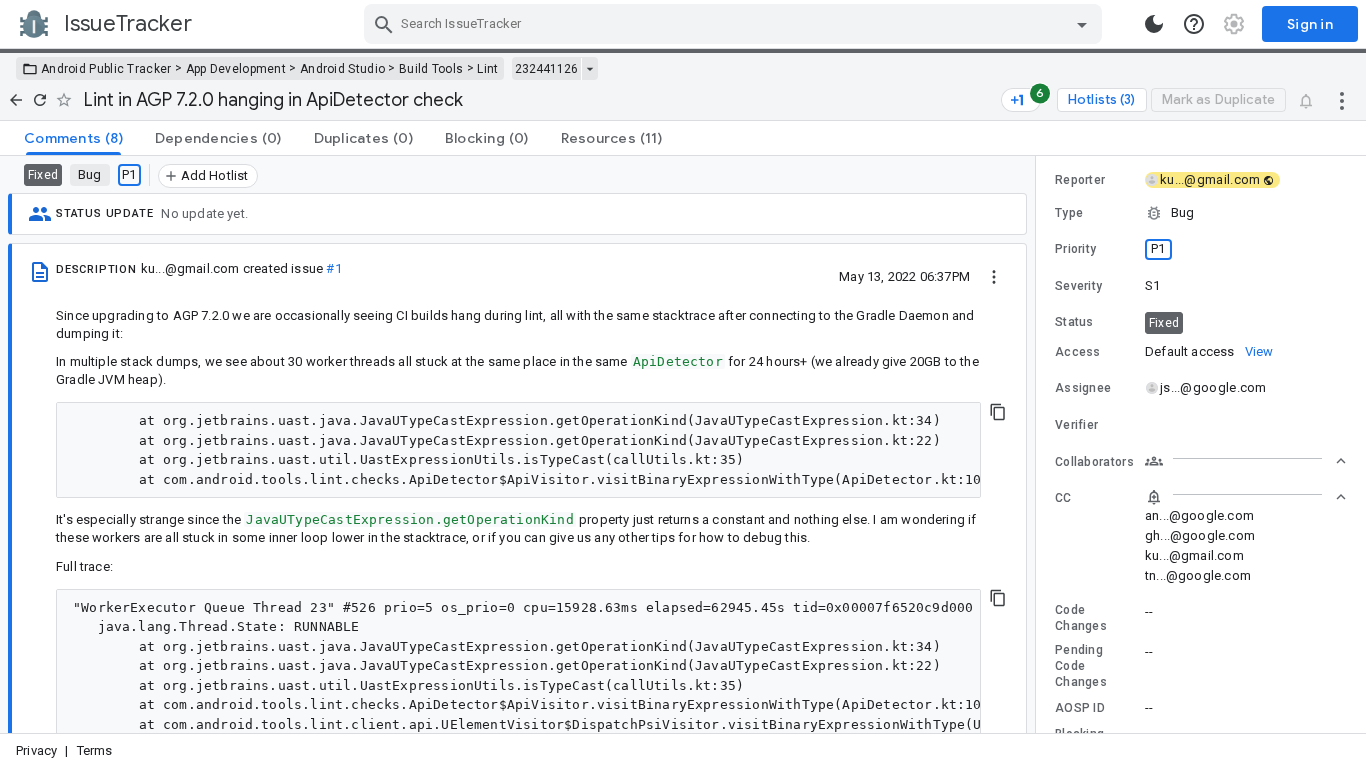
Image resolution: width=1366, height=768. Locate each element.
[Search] (384, 24)
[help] (1194, 24)
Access (1078, 352)
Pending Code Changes (1081, 666)
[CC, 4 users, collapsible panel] (1246, 497)
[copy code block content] (998, 412)
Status (1074, 322)
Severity (1078, 286)
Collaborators (1094, 462)
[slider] (1039, 444)
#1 (333, 268)
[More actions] (1342, 100)
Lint (487, 69)
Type (1069, 213)
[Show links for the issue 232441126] (589, 69)
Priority (1075, 249)
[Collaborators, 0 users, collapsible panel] (1246, 461)
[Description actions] (994, 276)
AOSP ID (1080, 708)
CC (1063, 498)
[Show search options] (1082, 24)
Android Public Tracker (106, 69)
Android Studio (342, 69)
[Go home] (16, 100)
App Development (236, 69)
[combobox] (735, 24)
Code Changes (1081, 618)
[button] (1201, 213)
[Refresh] (40, 100)
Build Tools (431, 69)
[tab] (73, 138)
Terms (95, 750)
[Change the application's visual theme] (1154, 24)
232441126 (546, 69)
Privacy (36, 750)
